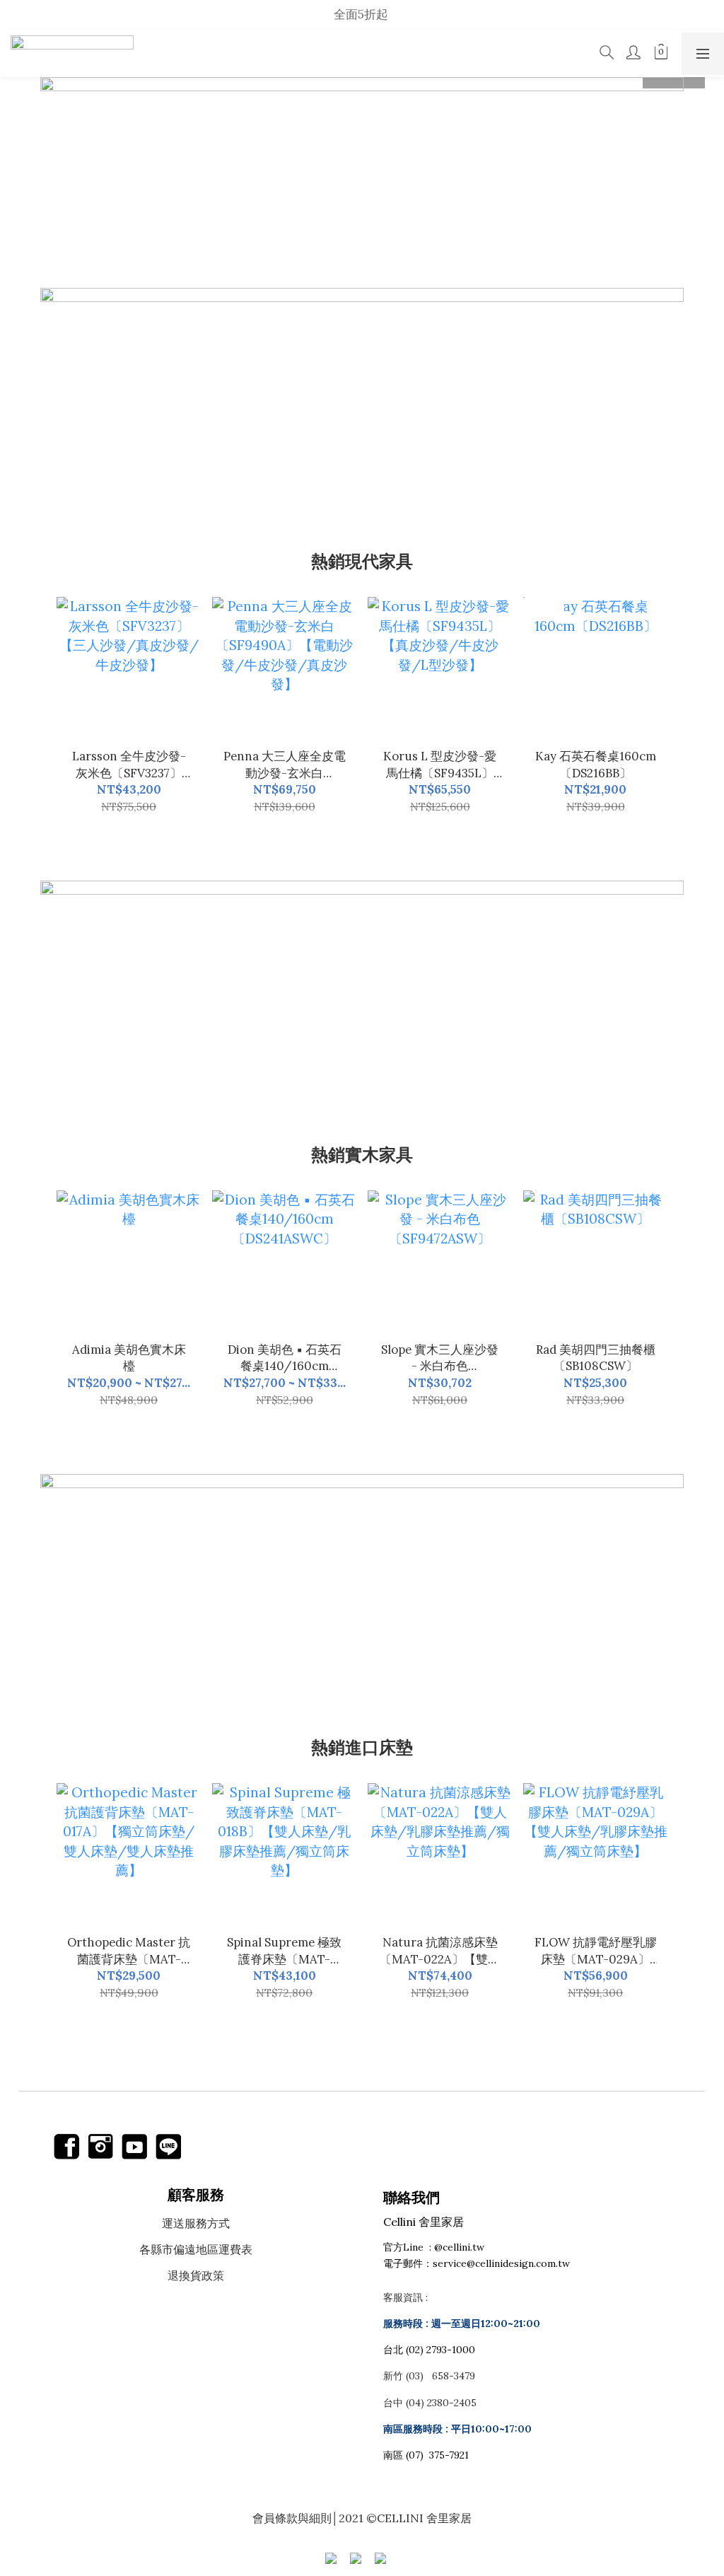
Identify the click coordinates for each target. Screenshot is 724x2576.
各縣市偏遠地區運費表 (196, 2249)
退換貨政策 (196, 2275)
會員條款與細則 (292, 2518)
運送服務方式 (196, 2223)
